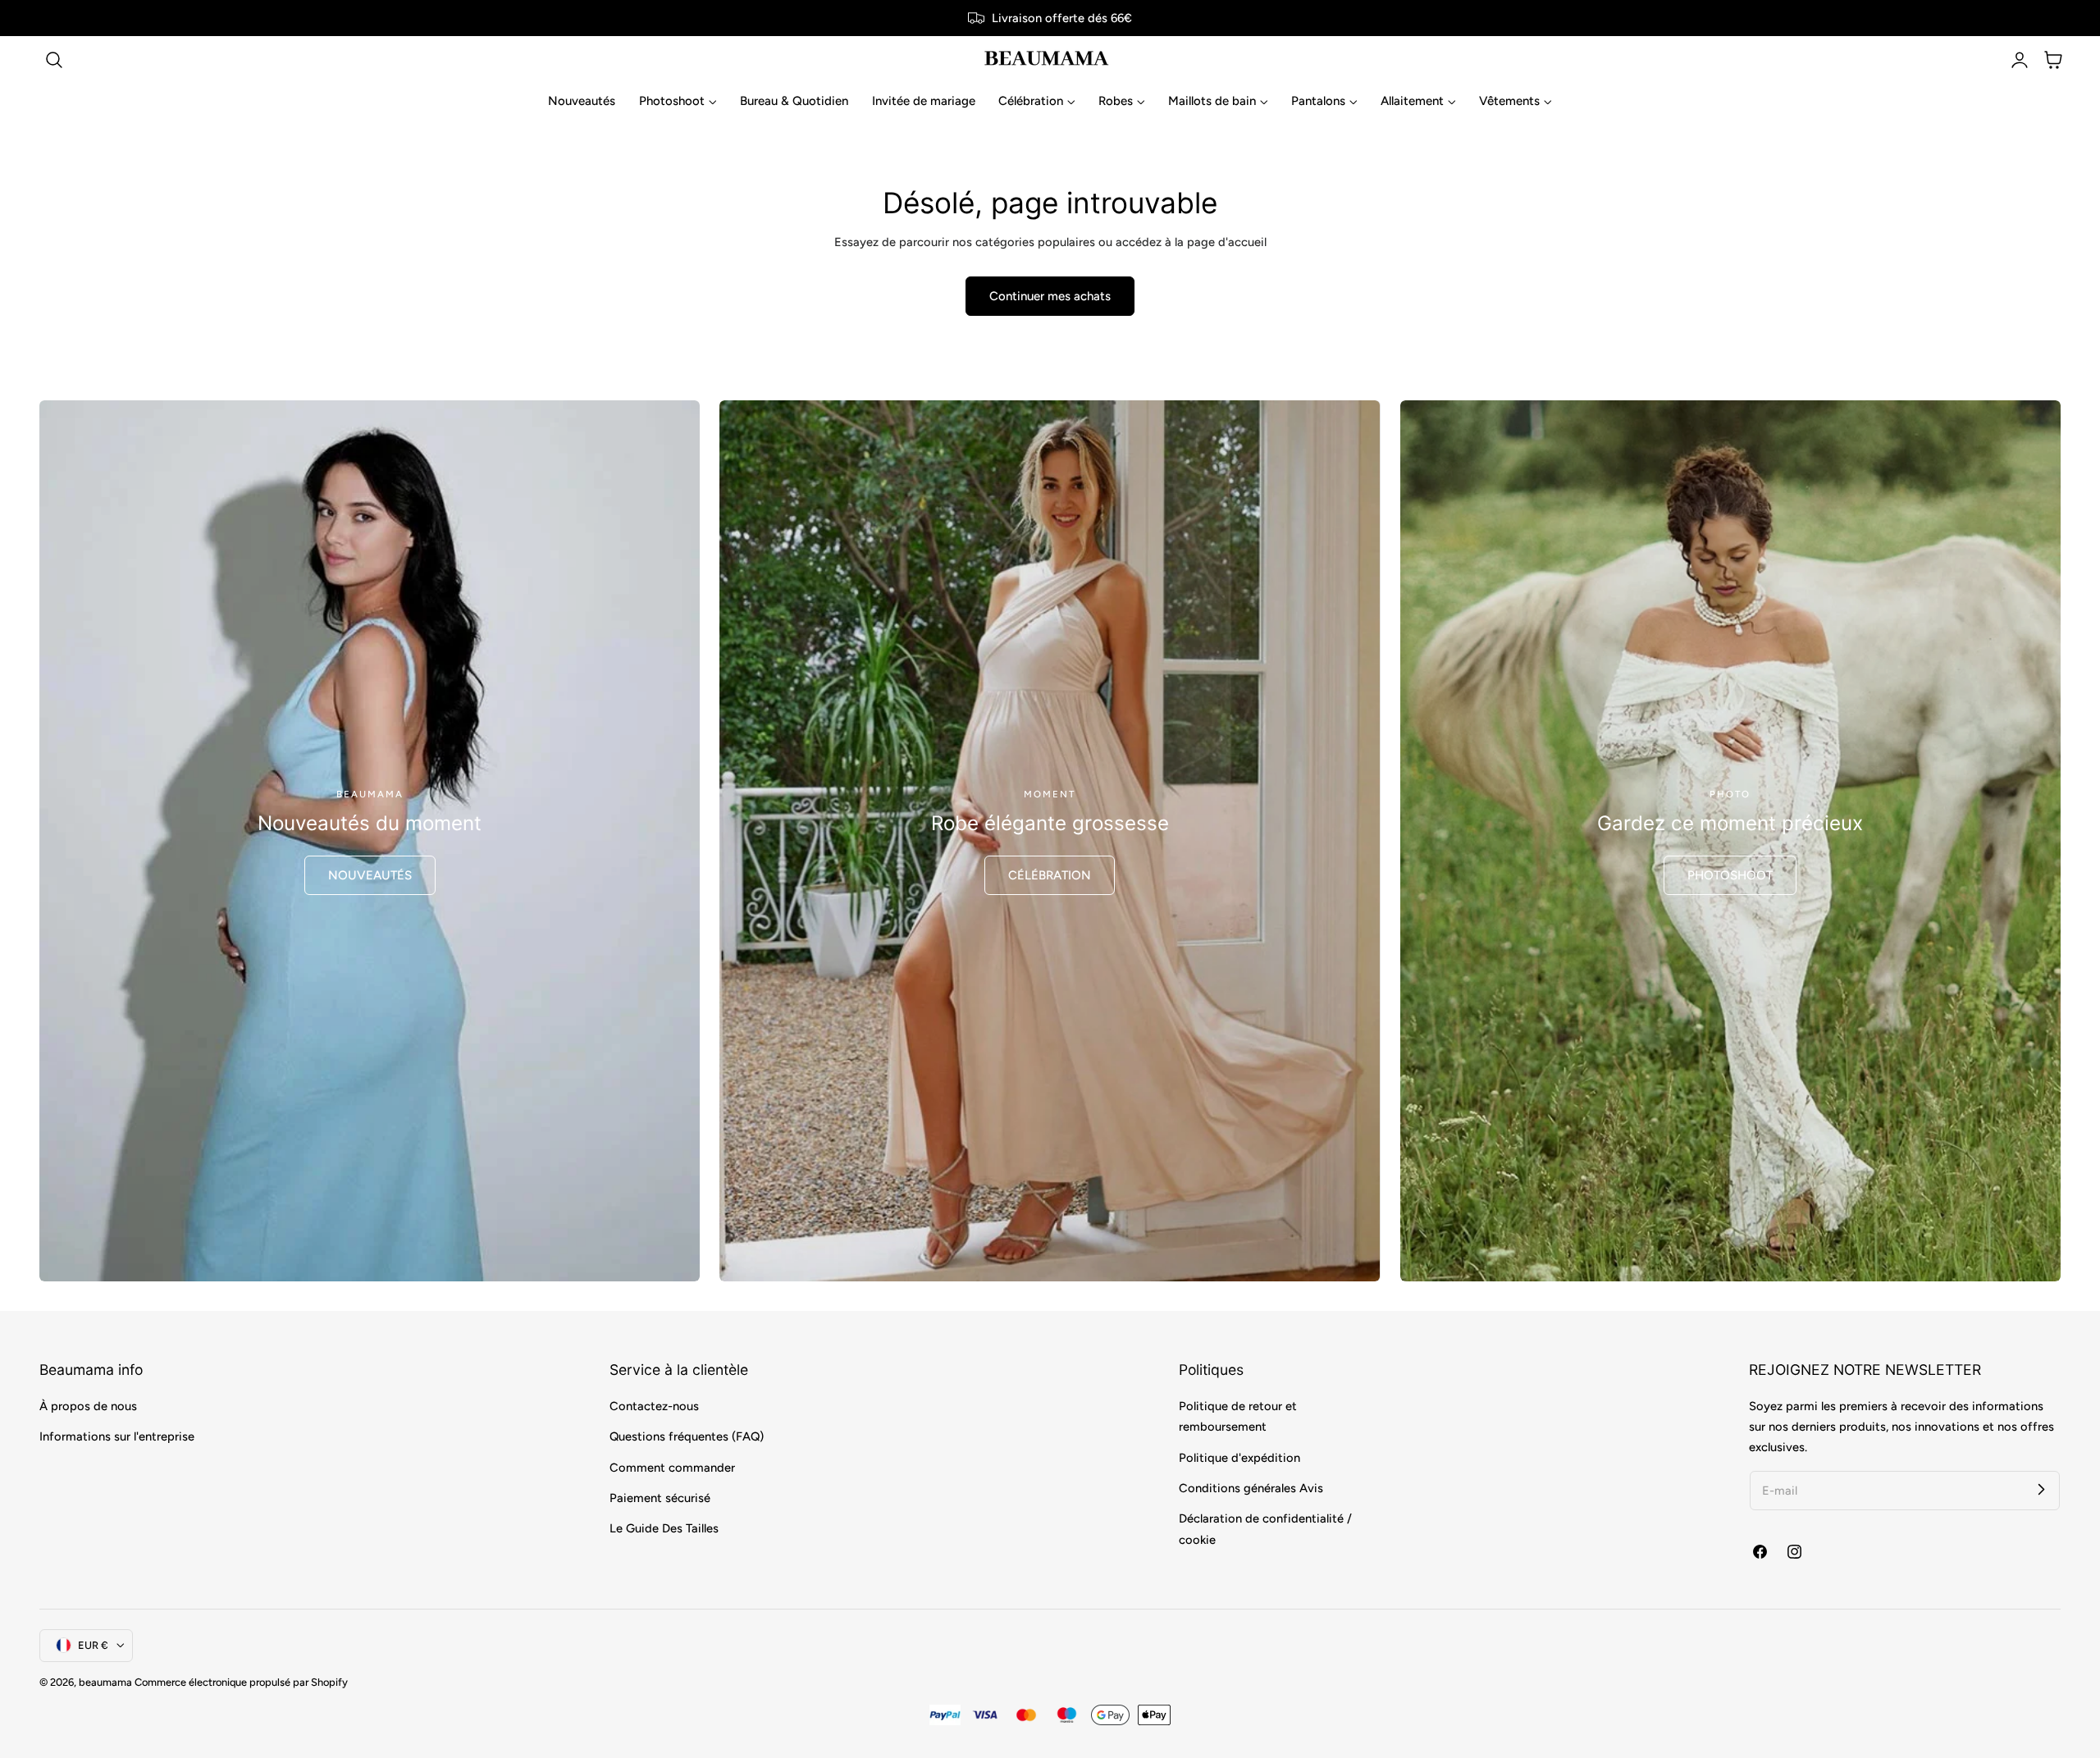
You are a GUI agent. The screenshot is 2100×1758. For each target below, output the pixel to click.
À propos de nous (88, 1406)
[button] (54, 60)
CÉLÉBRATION (1050, 875)
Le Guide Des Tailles (664, 1528)
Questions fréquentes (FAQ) (687, 1436)
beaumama (105, 1682)
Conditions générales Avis (1251, 1488)
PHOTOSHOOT (1730, 875)
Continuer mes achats (1050, 296)
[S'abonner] (2041, 1490)
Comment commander (672, 1467)
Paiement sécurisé (660, 1498)
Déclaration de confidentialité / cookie (1265, 1529)
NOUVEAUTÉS (370, 875)
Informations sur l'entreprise (117, 1436)
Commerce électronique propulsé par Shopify (241, 1682)
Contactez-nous (654, 1406)
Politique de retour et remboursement (1238, 1416)
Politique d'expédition (1239, 1457)
